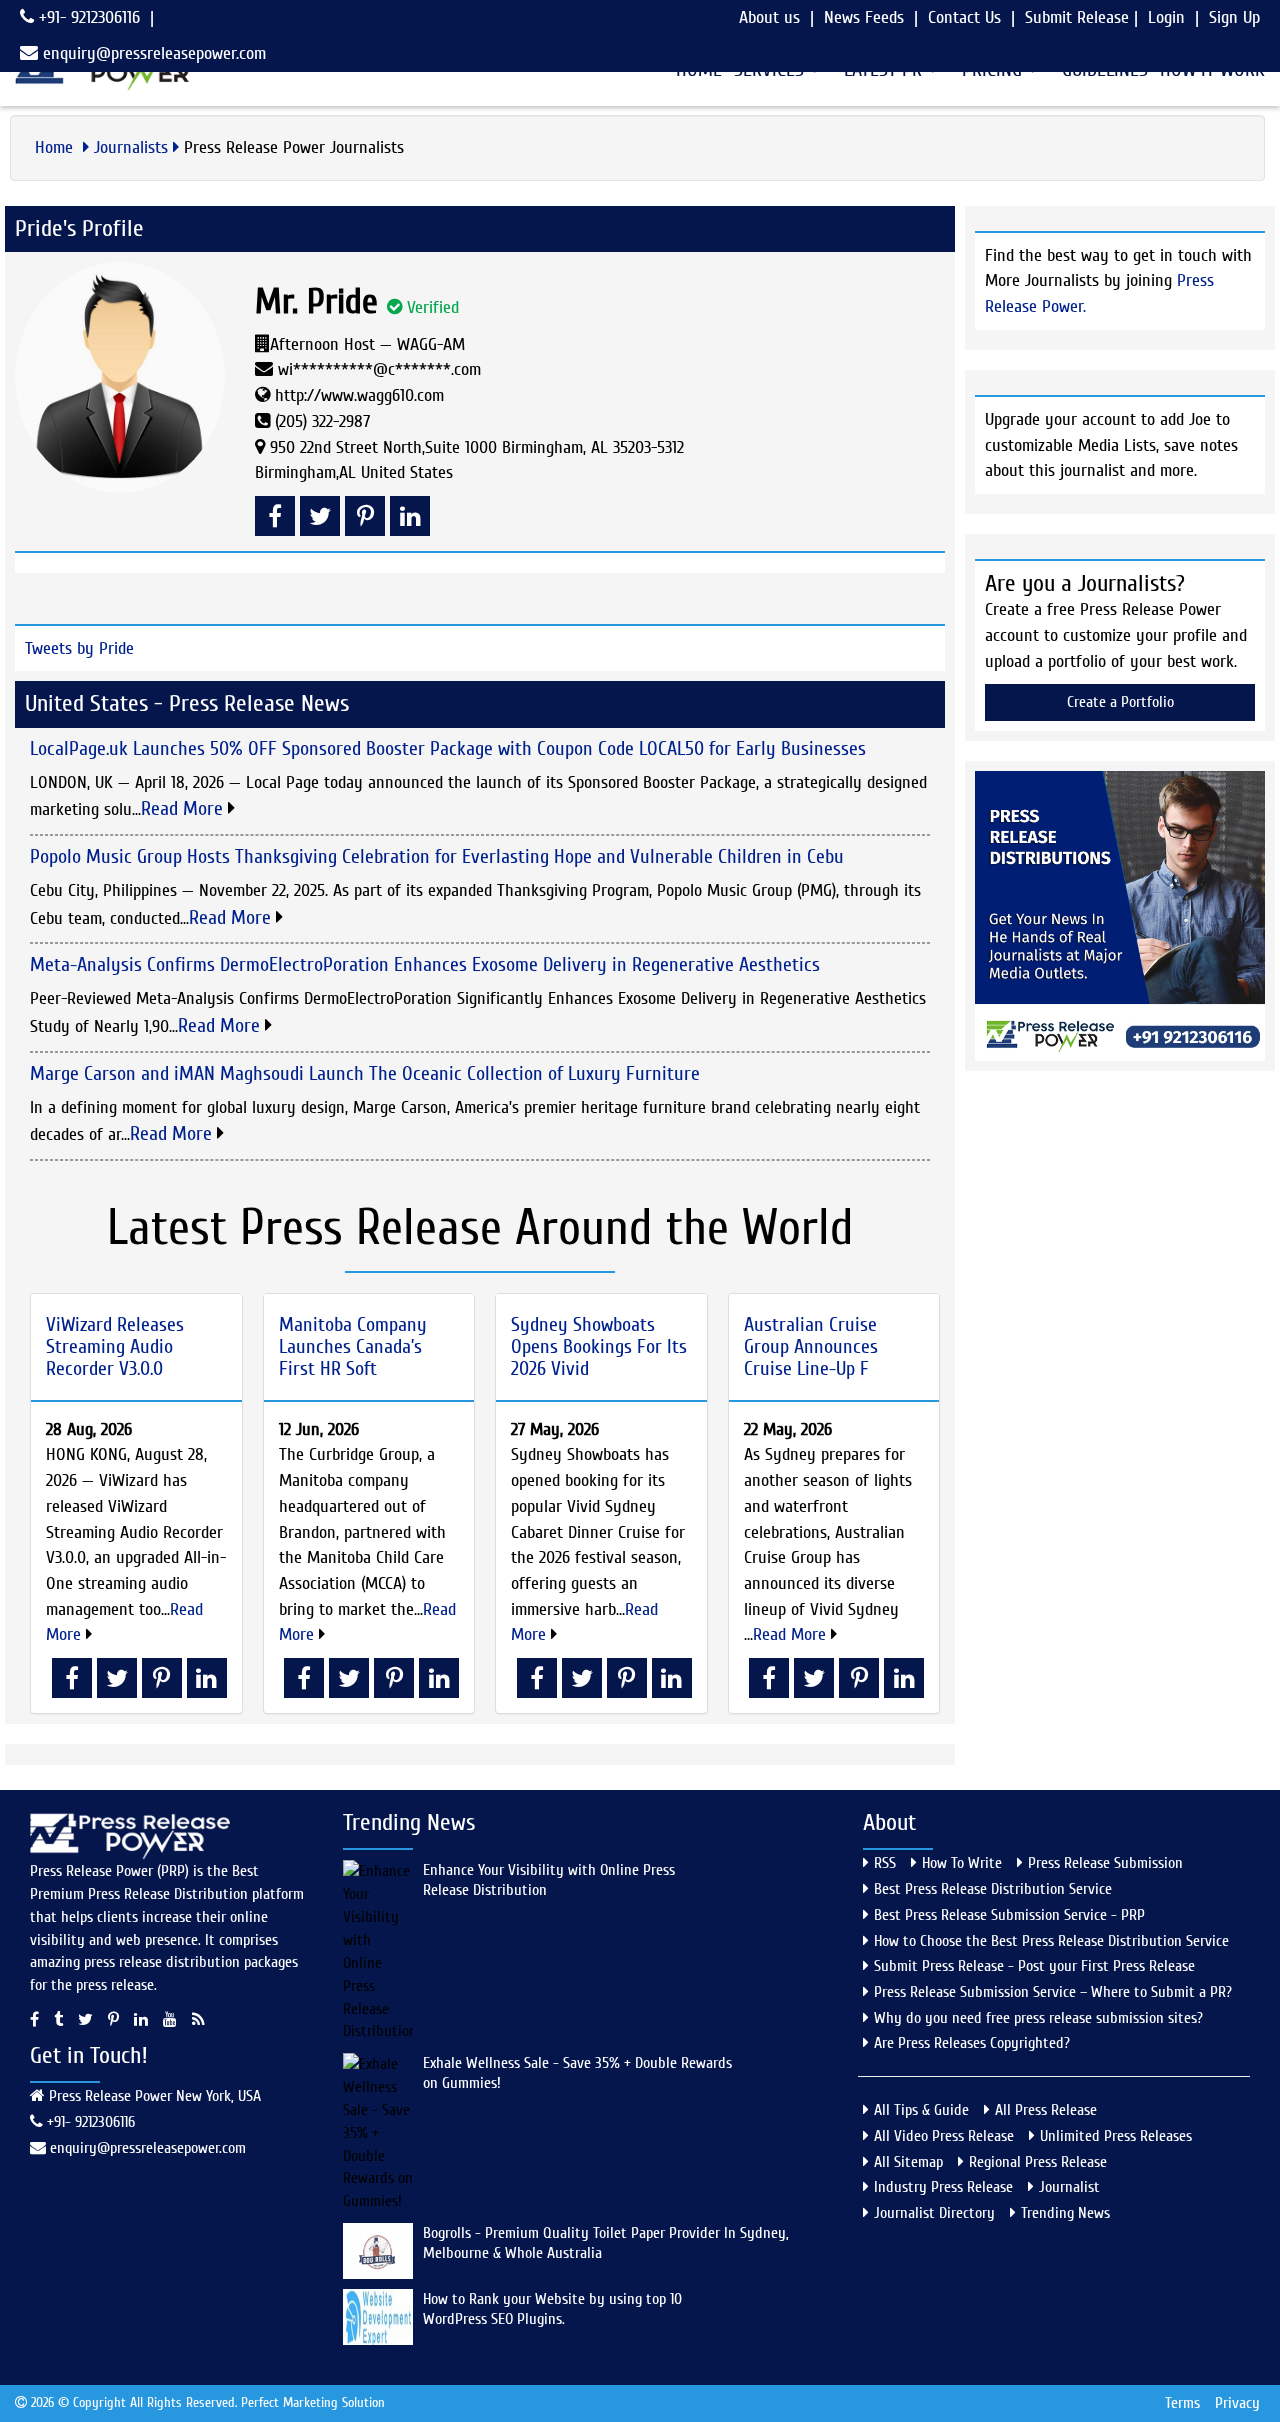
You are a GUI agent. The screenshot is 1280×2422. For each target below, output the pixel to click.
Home (56, 147)
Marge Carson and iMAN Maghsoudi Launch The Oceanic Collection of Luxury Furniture (365, 1073)
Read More (184, 808)
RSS (885, 1863)
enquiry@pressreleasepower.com (154, 53)
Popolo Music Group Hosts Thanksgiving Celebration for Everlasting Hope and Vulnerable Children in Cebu (437, 856)
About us (769, 17)
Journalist (1069, 2187)
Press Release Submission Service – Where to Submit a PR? (1053, 1992)
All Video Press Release (944, 2136)
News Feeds (864, 17)
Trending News (1065, 2213)
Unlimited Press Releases (1116, 2136)
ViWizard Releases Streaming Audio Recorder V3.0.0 (115, 1346)
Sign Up (1234, 17)
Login (1166, 17)
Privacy (1237, 2403)
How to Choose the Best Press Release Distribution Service (1051, 1941)
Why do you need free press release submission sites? (1038, 2018)
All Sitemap (908, 2162)
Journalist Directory (934, 2213)
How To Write (962, 1863)
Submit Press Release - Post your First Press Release (1034, 1966)
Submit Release (1077, 17)
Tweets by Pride (79, 648)
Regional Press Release (1038, 2162)
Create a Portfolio (1120, 702)
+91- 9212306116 (87, 17)
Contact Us (964, 17)
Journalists (131, 147)
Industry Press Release (943, 2187)
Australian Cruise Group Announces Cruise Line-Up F (811, 1346)
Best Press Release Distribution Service (993, 1889)
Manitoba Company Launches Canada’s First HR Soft (353, 1346)
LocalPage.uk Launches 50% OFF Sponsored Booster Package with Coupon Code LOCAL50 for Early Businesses (448, 748)
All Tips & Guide (921, 2110)
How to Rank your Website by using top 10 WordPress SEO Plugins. (552, 2309)
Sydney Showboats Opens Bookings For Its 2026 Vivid (599, 1346)
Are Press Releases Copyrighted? (972, 2043)
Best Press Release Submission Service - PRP (1009, 1915)
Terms (1182, 2403)
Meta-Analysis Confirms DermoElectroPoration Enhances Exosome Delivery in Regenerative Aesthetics (425, 964)
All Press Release (1046, 2110)
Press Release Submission (1105, 1863)
